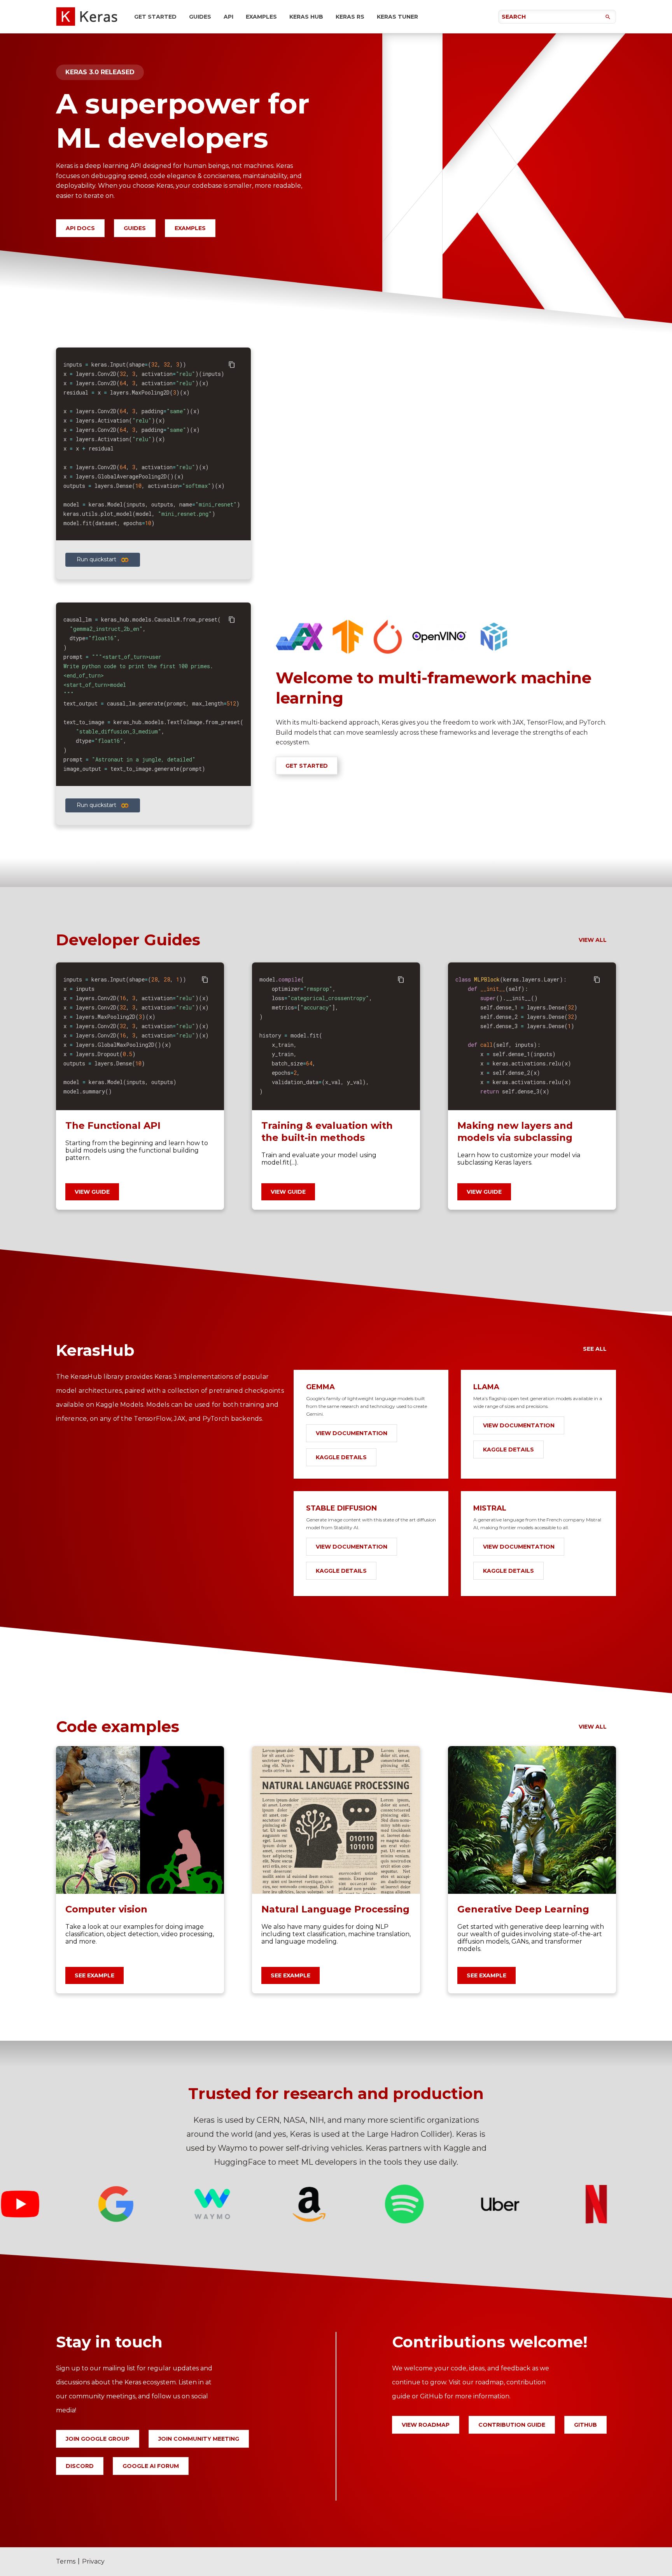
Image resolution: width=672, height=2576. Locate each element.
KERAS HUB (306, 17)
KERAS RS (350, 17)
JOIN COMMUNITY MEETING (199, 2439)
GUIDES (200, 17)
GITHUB (585, 2425)
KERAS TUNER (397, 17)
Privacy (93, 2561)
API (228, 17)
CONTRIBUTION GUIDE (512, 2425)
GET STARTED (155, 17)
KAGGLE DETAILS (341, 1457)
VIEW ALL (593, 940)
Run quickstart (96, 559)
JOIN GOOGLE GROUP (98, 2439)
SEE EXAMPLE (94, 1975)
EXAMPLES (261, 17)
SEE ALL (595, 1349)
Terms (66, 2561)
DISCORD (80, 2466)
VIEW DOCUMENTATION (352, 1433)
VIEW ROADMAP (426, 2425)
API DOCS (80, 228)
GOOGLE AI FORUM (151, 2466)
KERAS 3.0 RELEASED (100, 72)
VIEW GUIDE (92, 1192)
